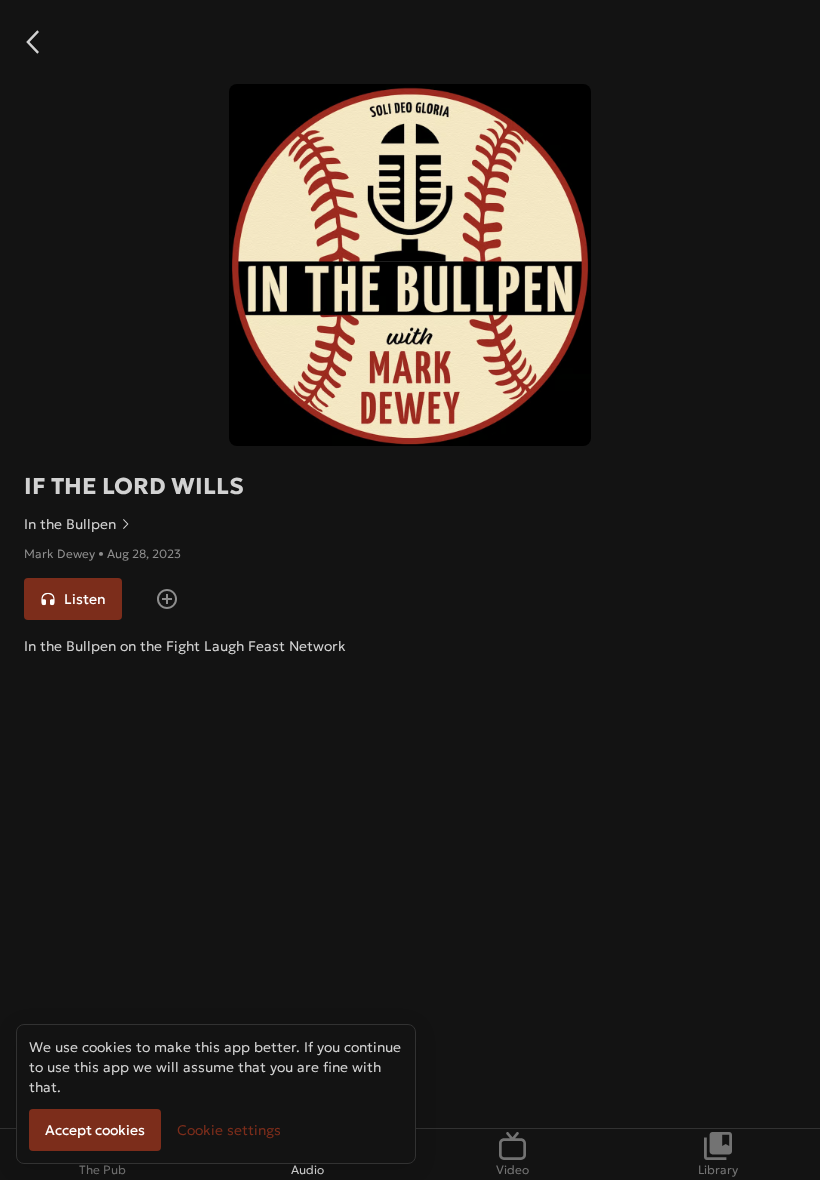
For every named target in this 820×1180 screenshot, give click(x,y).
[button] (32, 42)
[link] (410, 524)
